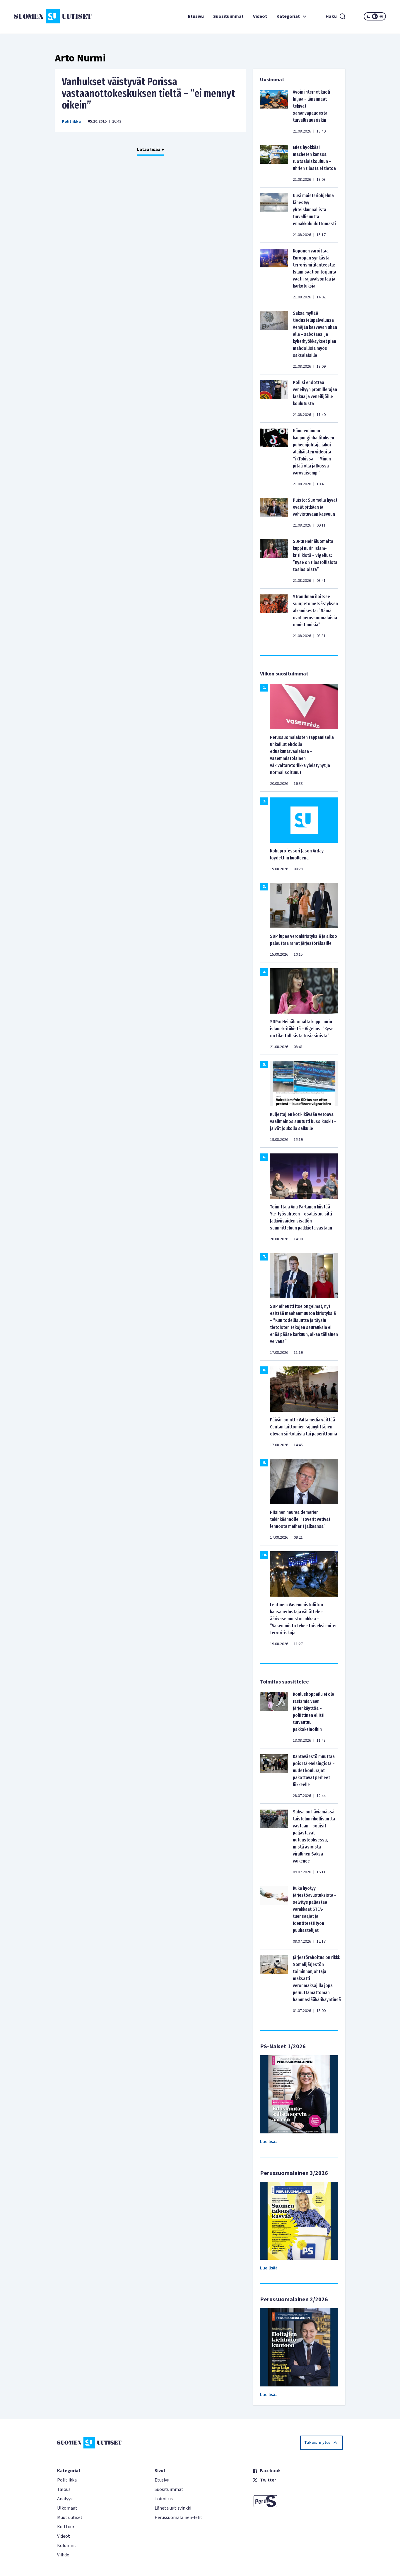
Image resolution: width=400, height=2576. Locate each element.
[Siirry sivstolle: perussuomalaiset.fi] (298, 2501)
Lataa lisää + (151, 149)
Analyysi (65, 2499)
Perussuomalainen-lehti (179, 2517)
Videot (260, 16)
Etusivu (196, 16)
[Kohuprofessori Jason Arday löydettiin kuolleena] (304, 820)
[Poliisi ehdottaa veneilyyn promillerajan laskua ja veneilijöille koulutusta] (274, 398)
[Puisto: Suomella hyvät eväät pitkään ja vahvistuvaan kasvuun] (274, 513)
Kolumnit (67, 2546)
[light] (381, 16)
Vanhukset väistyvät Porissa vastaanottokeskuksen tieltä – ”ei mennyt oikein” (148, 93)
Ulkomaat (67, 2508)
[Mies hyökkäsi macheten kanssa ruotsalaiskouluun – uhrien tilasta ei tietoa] (274, 163)
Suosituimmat (228, 16)
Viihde (63, 2555)
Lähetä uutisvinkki (173, 2508)
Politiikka (71, 122)
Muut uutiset (70, 2517)
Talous (64, 2489)
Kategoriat (288, 16)
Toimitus (164, 2499)
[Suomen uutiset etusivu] (45, 16)
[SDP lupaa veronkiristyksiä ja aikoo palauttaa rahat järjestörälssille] (304, 905)
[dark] (368, 16)
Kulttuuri (66, 2527)
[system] (375, 16)
